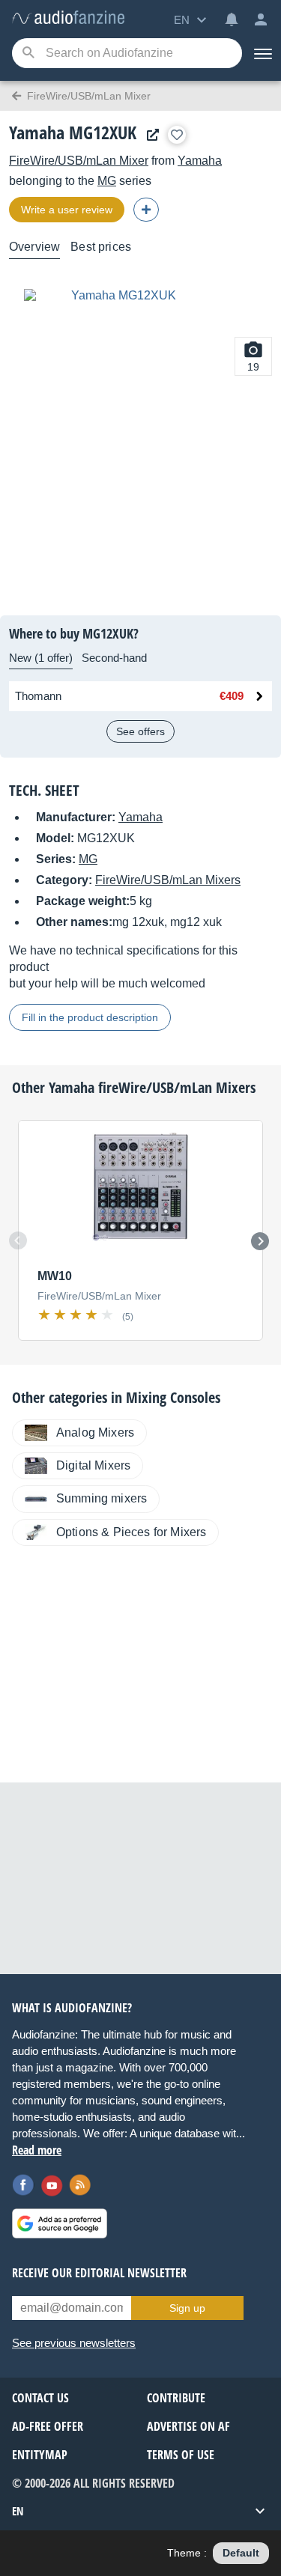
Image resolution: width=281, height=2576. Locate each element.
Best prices (101, 247)
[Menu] (262, 53)
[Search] (28, 54)
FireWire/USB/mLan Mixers (168, 880)
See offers (140, 731)
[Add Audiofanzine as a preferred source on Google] (60, 2223)
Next (260, 1241)
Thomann (38, 696)
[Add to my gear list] (177, 135)
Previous (18, 1240)
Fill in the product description (90, 1017)
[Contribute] (146, 210)
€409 (232, 696)
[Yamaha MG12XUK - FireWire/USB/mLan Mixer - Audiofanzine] (68, 18)
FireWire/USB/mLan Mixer (79, 161)
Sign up (187, 2308)
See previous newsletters (74, 2343)
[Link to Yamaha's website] (149, 135)
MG (107, 181)
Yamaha (200, 161)
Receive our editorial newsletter (99, 2273)
